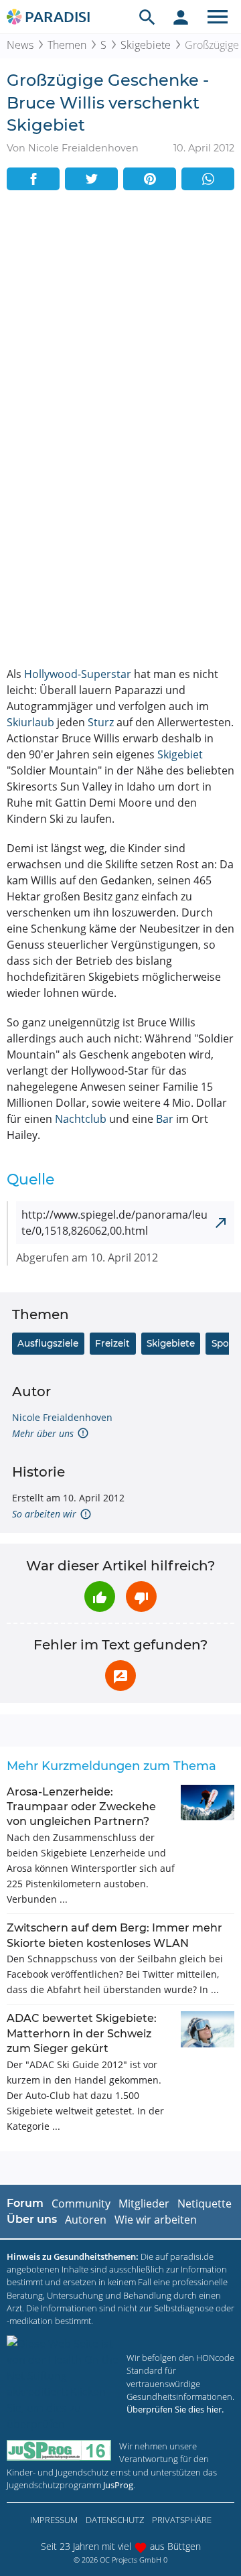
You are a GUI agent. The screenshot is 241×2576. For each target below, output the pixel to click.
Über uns (32, 2219)
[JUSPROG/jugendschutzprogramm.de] (59, 2450)
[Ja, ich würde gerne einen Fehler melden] (120, 1676)
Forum (25, 2203)
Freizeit (112, 1343)
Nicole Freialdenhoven (62, 1417)
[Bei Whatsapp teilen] (208, 179)
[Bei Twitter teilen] (91, 179)
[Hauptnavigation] (218, 17)
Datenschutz (115, 2520)
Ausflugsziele (48, 1343)
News (20, 45)
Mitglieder (144, 2204)
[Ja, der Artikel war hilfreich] (100, 1597)
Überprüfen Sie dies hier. (175, 2409)
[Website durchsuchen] (147, 17)
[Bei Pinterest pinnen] (150, 179)
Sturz (101, 722)
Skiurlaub (30, 722)
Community (81, 2204)
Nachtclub (81, 1119)
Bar (165, 1119)
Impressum (54, 2520)
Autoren (86, 2220)
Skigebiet (180, 754)
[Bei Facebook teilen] (33, 179)
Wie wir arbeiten (156, 2220)
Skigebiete (146, 45)
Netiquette (205, 2204)
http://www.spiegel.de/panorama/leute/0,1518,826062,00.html (114, 1223)
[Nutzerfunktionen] (181, 17)
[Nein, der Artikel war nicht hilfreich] (141, 1597)
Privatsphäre (182, 2520)
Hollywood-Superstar (78, 674)
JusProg (118, 2485)
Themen (67, 45)
